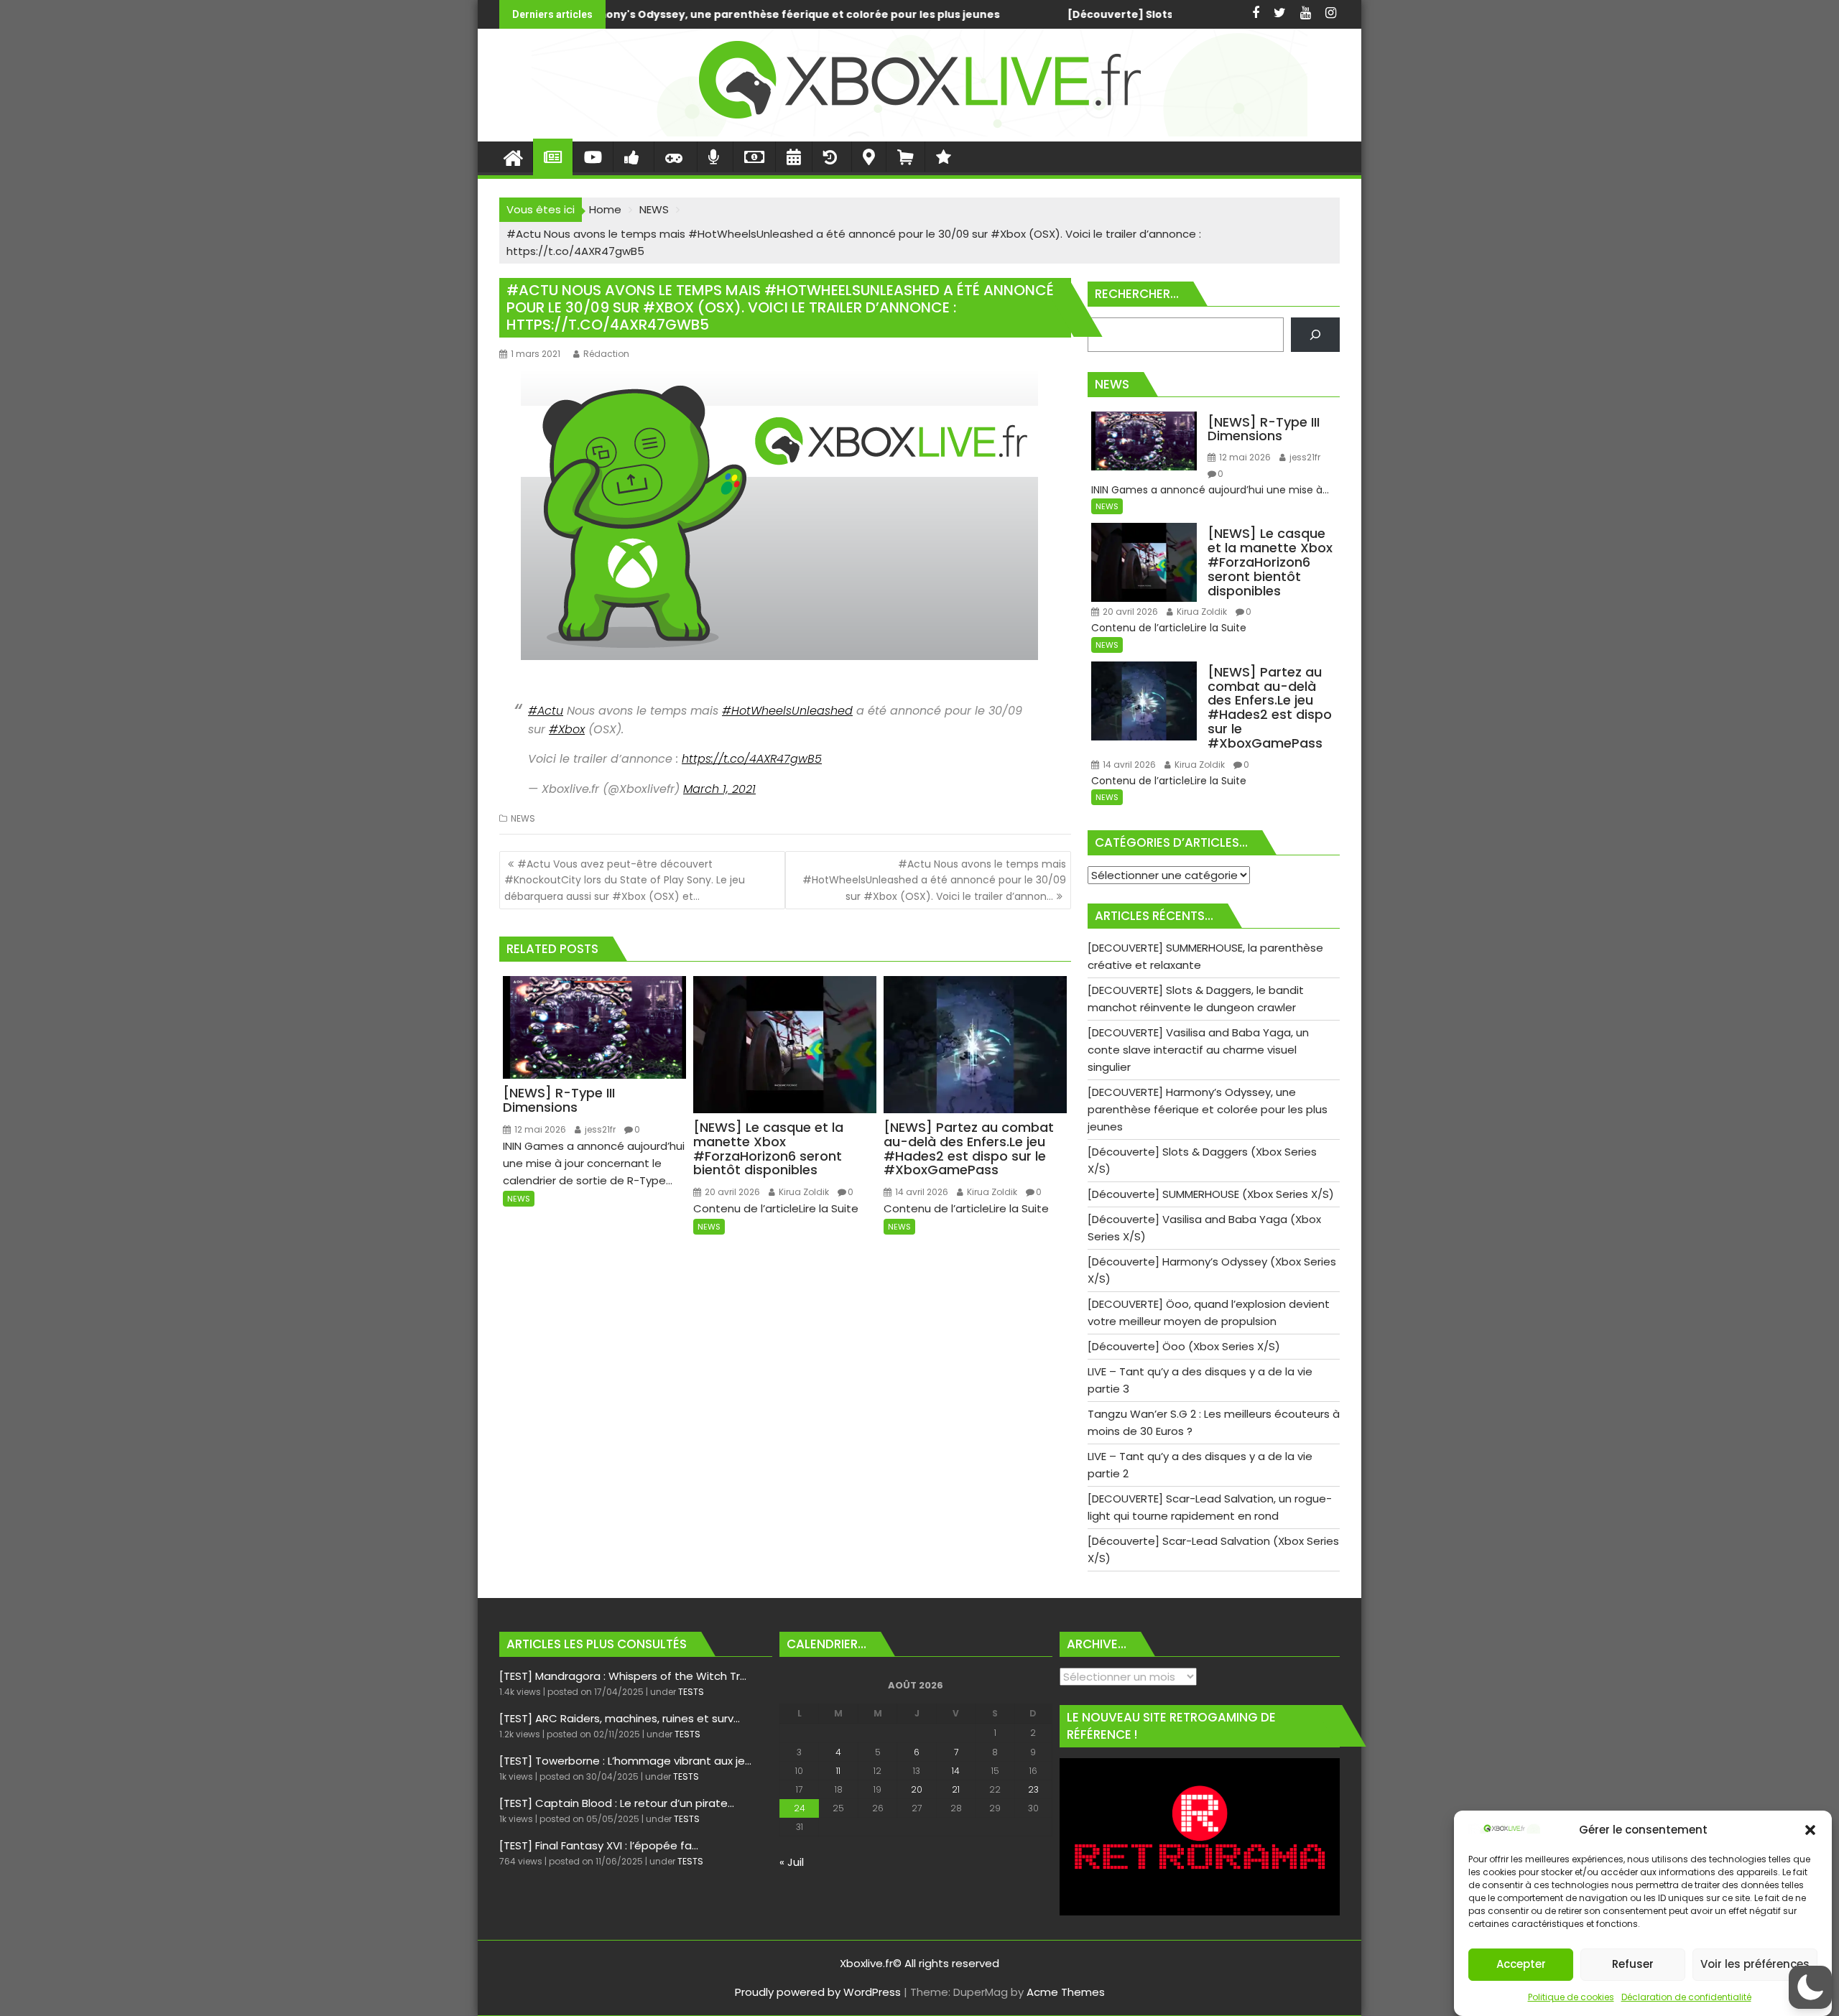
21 (956, 1789)
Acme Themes (1066, 1992)
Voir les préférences (1755, 1965)
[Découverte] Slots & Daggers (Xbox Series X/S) (832, 14)
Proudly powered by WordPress (818, 1992)
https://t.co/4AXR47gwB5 (752, 759)
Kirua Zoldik (803, 1192)
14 (956, 1771)
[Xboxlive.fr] (919, 133)
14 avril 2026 (921, 1192)
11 (838, 1771)
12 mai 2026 (539, 1129)
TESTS (691, 1692)
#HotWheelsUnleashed (787, 711)
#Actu (546, 711)
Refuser (1633, 1965)
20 (917, 1789)
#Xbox (567, 729)
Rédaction (606, 354)
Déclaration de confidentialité (1686, 1997)
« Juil (792, 1862)
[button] (1810, 1830)
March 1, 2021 (719, 789)
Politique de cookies (1571, 1997)
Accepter (1521, 1965)
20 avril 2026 (731, 1192)
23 (1033, 1789)
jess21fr (599, 1129)
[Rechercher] (1315, 335)
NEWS (523, 818)
